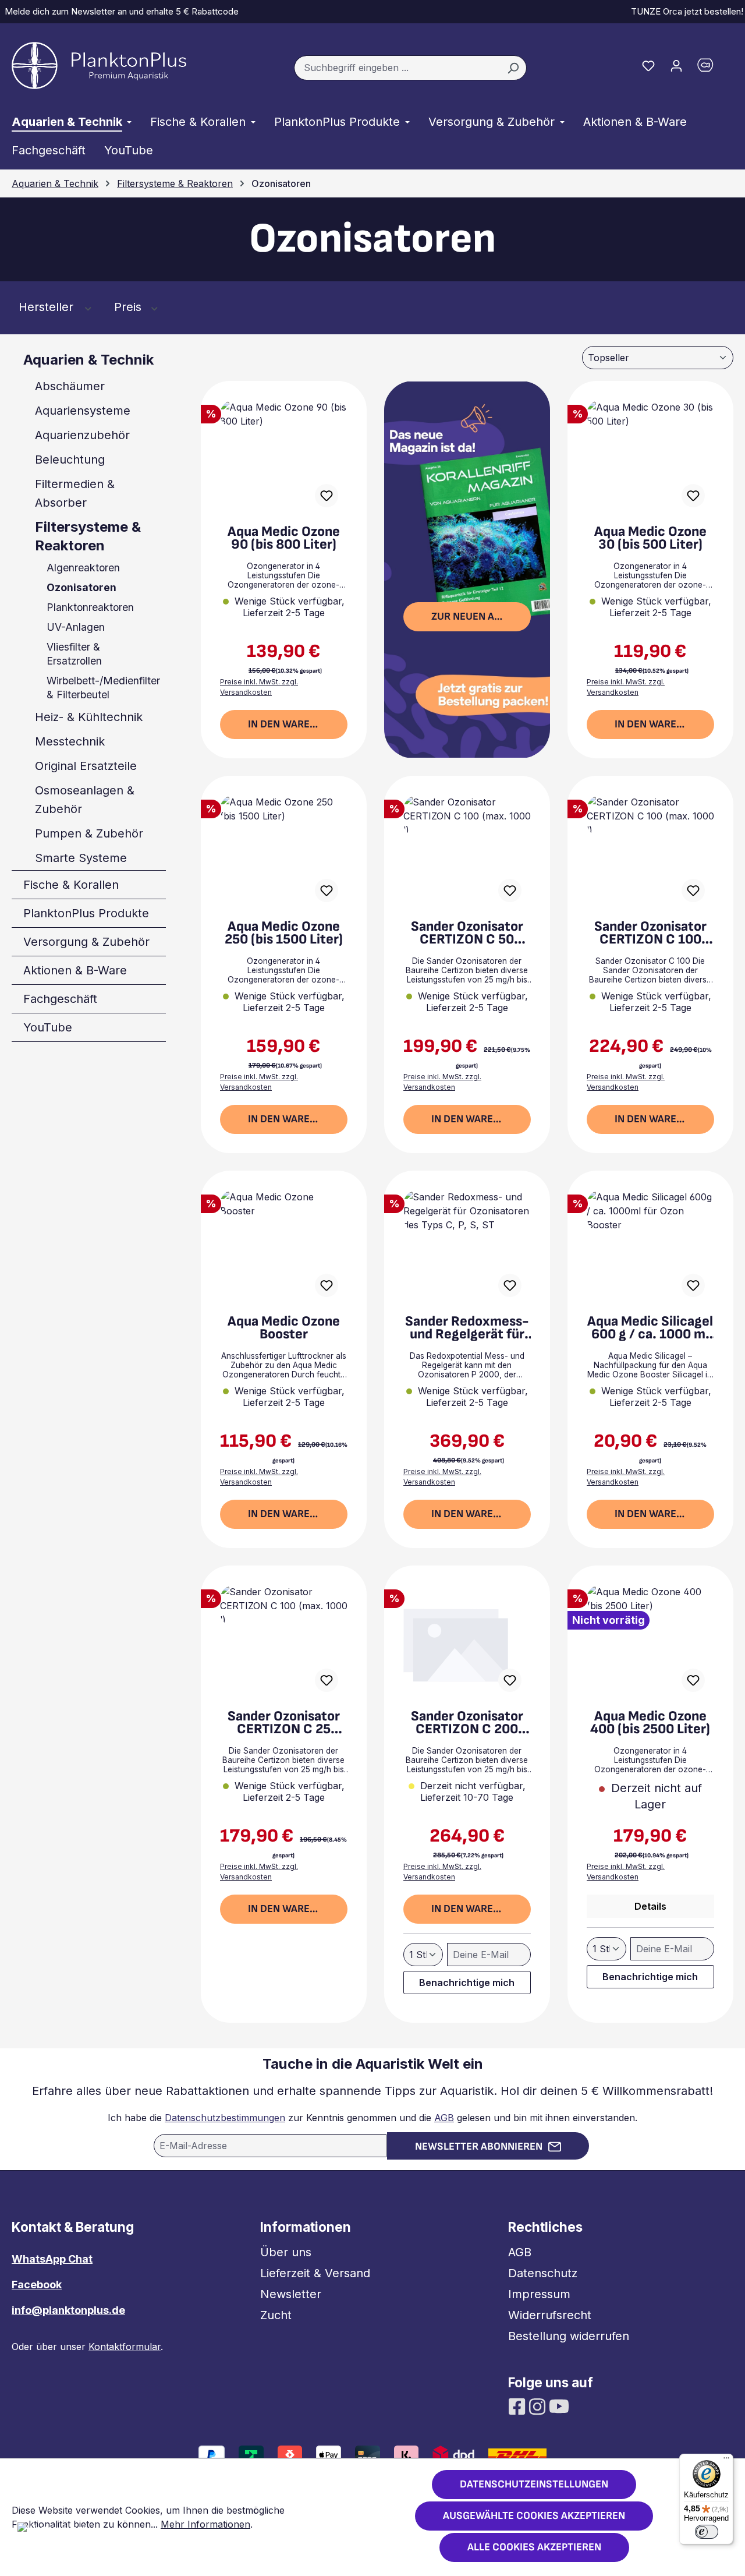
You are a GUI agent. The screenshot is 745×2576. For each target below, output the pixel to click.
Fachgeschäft (60, 999)
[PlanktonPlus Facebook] (518, 2405)
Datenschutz (543, 2273)
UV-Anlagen (76, 627)
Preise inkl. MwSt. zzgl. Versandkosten (259, 687)
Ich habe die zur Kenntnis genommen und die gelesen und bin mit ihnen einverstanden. (372, 2118)
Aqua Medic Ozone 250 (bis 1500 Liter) (284, 933)
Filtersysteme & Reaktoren (88, 536)
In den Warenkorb (295, 724)
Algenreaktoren (83, 568)
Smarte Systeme (81, 858)
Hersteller (48, 307)
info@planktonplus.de (68, 2310)
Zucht (276, 2315)
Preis (130, 307)
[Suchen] (513, 68)
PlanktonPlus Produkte (86, 913)
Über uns (286, 2252)
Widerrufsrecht (550, 2315)
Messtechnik (70, 741)
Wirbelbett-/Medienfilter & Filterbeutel (103, 688)
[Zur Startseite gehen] (99, 66)
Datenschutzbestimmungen (225, 2118)
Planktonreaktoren (90, 607)
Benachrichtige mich (467, 1983)
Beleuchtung (70, 460)
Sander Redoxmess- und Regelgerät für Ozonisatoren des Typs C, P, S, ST (467, 1328)
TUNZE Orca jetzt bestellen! (685, 11)
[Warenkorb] (712, 68)
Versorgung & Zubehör (86, 942)
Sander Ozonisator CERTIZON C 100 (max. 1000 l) (650, 933)
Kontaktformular (125, 2347)
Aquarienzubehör (82, 435)
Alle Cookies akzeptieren (534, 2547)
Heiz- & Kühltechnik (89, 717)
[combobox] (397, 68)
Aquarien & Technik (88, 360)
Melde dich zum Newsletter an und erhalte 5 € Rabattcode (119, 11)
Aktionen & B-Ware (75, 970)
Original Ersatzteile (86, 766)
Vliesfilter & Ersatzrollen (74, 654)
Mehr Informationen (205, 2524)
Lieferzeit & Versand (315, 2273)
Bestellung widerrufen (569, 2336)
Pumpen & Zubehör (89, 833)
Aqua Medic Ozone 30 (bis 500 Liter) (650, 538)
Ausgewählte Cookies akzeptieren (534, 2516)
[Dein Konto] (676, 65)
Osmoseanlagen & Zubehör (85, 800)
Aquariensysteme (83, 411)
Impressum (539, 2294)
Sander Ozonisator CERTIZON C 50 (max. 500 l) (467, 933)
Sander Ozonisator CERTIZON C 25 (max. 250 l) (284, 1723)
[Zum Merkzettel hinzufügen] (327, 496)
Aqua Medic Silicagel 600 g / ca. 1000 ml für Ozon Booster (650, 1328)
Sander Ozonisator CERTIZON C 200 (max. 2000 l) (467, 1723)
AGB (444, 2118)
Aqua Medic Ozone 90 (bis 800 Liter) (284, 538)
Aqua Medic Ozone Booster (284, 1328)
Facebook (37, 2285)
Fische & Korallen (71, 885)
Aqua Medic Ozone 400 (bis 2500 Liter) (650, 1723)
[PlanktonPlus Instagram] (539, 2405)
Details (650, 1906)
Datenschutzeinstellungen (534, 2484)
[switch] (707, 2532)
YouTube (48, 1027)
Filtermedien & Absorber (75, 493)
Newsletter (291, 2294)
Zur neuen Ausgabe (481, 616)
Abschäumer (70, 386)
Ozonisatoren (81, 587)
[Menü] (726, 2461)
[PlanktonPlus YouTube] (559, 2405)
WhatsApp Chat (52, 2259)
